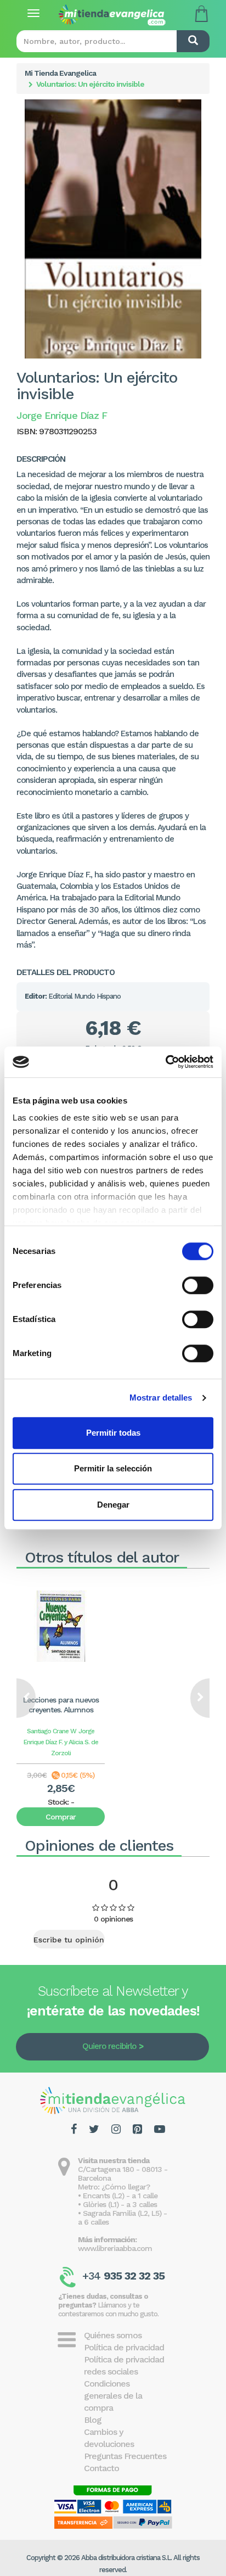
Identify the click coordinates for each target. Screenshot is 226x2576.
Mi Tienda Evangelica (60, 73)
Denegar (113, 1505)
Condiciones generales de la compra (113, 2396)
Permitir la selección (113, 1468)
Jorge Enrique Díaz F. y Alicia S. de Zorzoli (61, 1742)
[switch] (198, 1285)
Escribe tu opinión (69, 1940)
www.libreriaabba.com (115, 2248)
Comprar (61, 1817)
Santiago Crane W (52, 1731)
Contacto (101, 2468)
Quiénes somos (113, 2335)
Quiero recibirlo (109, 2046)
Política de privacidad (124, 2347)
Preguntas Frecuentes (125, 2456)
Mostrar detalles (161, 1398)
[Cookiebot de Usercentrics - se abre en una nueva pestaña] (165, 1062)
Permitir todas (113, 1433)
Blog (93, 2420)
